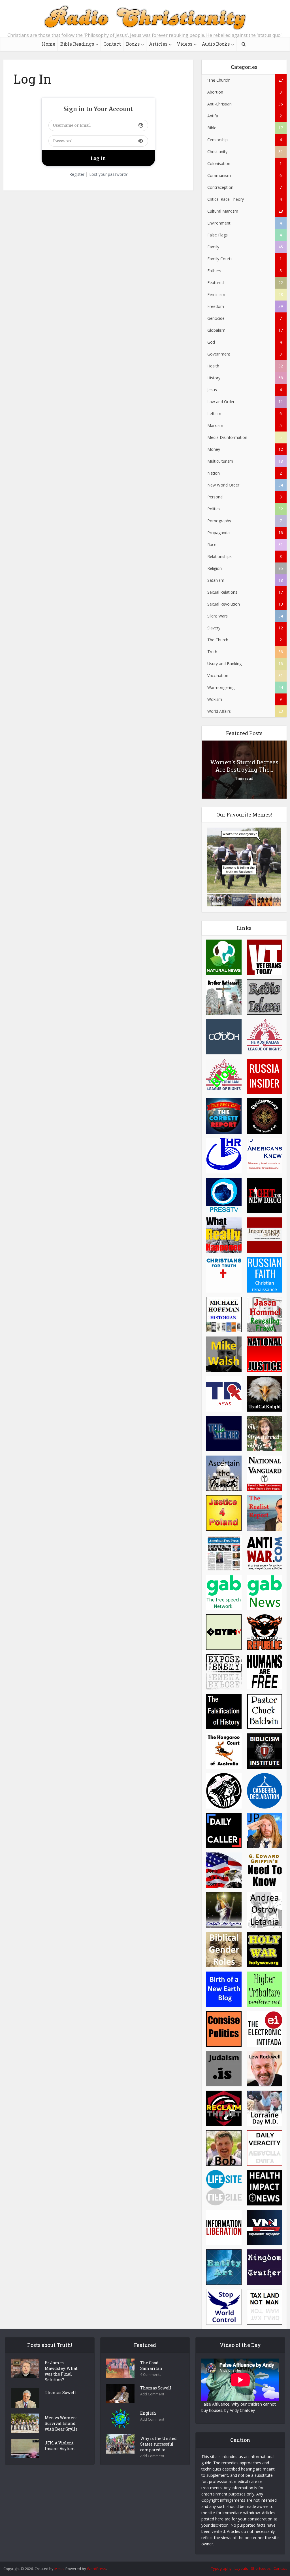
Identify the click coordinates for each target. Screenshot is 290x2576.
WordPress (97, 2569)
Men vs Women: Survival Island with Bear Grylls (61, 2423)
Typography (221, 2568)
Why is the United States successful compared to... (158, 2444)
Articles (158, 44)
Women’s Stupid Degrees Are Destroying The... (244, 766)
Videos (185, 44)
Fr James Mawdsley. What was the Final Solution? (61, 2371)
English (148, 2413)
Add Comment (152, 2394)
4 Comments (151, 2375)
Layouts (241, 2568)
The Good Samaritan (151, 2365)
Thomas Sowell (60, 2392)
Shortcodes (261, 2568)
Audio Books (216, 44)
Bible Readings (77, 44)
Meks (59, 2569)
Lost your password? (108, 174)
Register (77, 174)
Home (49, 44)
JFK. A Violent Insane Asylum (60, 2446)
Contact (112, 44)
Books (133, 44)
